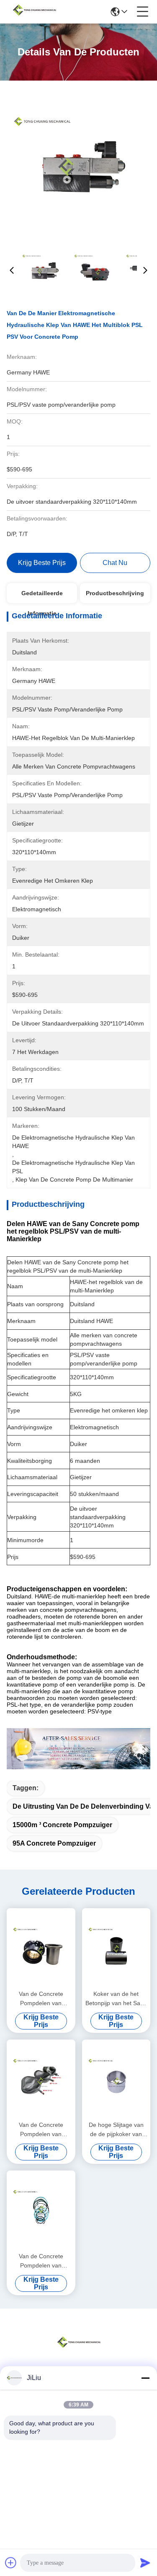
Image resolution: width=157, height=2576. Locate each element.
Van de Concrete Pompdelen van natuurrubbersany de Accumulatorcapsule (41, 2130)
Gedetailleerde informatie (42, 596)
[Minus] (145, 2378)
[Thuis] (79, 2352)
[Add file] (11, 2563)
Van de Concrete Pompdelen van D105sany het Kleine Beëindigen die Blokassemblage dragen (41, 1999)
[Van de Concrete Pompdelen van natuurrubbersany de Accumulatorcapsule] (41, 2079)
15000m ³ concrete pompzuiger (62, 1825)
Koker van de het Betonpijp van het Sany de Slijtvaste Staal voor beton (116, 1999)
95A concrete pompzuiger (54, 1843)
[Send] (145, 2563)
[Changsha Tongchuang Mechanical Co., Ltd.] (34, 12)
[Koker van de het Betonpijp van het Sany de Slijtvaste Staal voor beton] (116, 1948)
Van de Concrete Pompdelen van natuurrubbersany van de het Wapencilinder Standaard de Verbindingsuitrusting (41, 2261)
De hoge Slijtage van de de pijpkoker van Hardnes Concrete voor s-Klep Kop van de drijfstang (116, 2130)
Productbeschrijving (115, 593)
